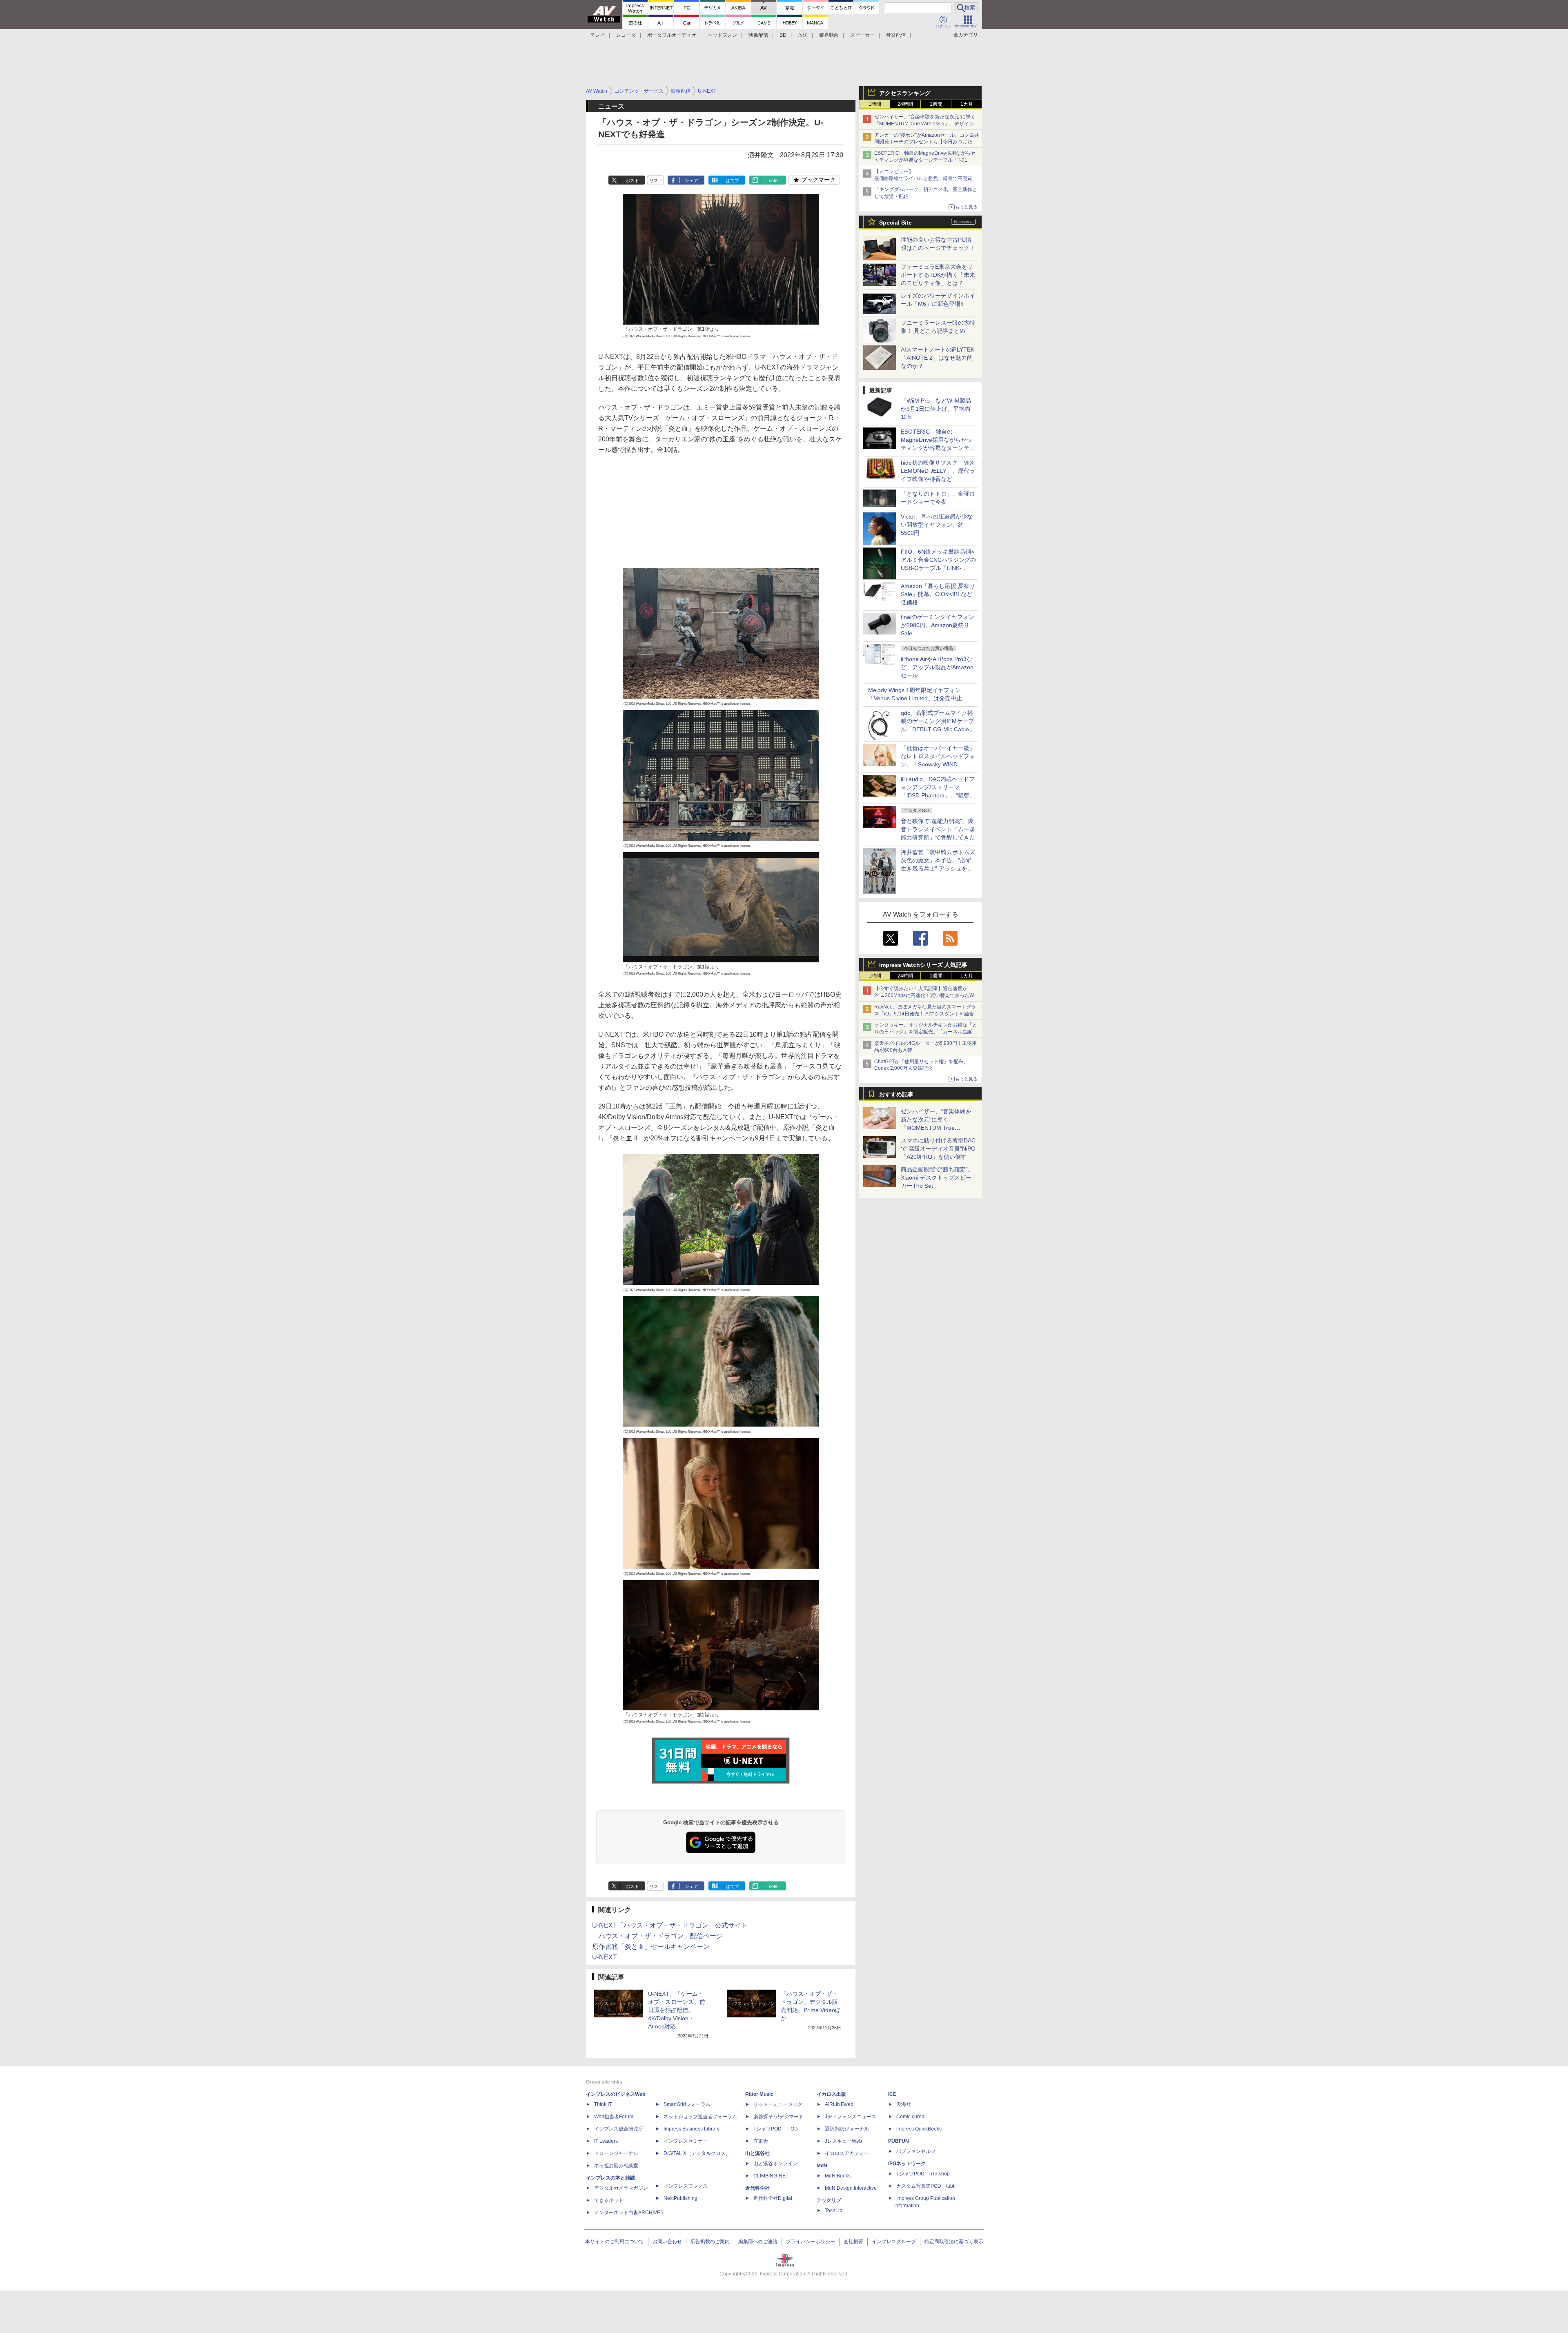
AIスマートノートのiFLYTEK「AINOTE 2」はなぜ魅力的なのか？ (938, 358)
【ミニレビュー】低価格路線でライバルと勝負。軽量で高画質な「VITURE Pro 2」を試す (926, 178)
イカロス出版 (831, 2094)
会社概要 (853, 2242)
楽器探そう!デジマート (778, 2117)
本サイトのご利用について (615, 2242)
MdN (822, 2166)
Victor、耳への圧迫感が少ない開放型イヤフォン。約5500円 (937, 525)
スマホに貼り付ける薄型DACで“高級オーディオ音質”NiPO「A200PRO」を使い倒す (938, 1149)
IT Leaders (606, 2141)
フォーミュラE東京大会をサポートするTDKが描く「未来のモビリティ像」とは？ (938, 275)
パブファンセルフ (916, 2151)
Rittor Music (759, 2094)
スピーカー (862, 35)
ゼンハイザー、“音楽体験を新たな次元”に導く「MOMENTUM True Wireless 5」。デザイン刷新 (927, 124)
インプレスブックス (686, 2186)
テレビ (597, 35)
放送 (803, 35)
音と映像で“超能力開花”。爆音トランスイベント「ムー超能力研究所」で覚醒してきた (938, 829)
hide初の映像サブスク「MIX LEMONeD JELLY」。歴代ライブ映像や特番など (938, 471)
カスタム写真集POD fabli (926, 2186)
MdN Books (838, 2176)
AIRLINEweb (839, 2104)
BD (783, 35)
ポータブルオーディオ (672, 35)
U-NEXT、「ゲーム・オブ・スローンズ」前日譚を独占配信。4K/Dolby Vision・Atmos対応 (677, 2010)
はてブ (732, 180)
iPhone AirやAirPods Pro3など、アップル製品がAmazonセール (937, 667)
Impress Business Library (692, 2129)
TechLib (834, 2211)
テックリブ (829, 2200)
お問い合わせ (667, 2242)
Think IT (603, 2104)
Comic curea (910, 2117)
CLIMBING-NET (771, 2176)
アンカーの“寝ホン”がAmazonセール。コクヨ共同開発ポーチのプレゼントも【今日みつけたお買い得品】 (927, 142)
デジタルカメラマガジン (621, 2188)
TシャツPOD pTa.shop (923, 2174)
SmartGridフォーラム (687, 2104)
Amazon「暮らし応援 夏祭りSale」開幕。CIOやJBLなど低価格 (938, 594)
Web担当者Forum (614, 2117)
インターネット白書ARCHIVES (629, 2213)
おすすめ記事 (896, 1094)
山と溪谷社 (757, 2153)
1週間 (936, 104)
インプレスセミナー (686, 2141)
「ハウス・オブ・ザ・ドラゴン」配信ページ (657, 1936)
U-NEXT (605, 1957)
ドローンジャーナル (616, 2153)
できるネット (609, 2200)
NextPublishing (680, 2198)
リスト (656, 180)
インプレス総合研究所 (619, 2129)
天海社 (904, 2104)
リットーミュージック (778, 2104)
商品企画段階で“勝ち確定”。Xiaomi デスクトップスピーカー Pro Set (937, 1178)
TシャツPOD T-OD (776, 2129)
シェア (692, 180)
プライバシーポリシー (811, 2242)
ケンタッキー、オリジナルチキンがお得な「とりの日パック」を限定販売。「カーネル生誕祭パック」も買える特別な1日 (926, 1032)
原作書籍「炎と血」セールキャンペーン (651, 1947)
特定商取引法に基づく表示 (954, 2242)
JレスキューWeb (843, 2141)
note (773, 180)
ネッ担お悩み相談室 (616, 2166)
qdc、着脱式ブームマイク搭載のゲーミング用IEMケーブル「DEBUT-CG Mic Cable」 (938, 721)
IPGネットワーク (907, 2164)
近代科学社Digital (773, 2198)
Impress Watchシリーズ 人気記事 (923, 965)
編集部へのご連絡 (758, 2242)
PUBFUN (899, 2141)
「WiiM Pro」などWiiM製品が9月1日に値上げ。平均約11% (936, 409)
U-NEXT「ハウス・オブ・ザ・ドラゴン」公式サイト (670, 1925)
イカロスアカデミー (847, 2153)
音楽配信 (896, 35)
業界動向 (829, 35)
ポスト (632, 180)
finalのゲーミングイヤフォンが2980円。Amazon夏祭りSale (938, 625)
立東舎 (761, 2141)
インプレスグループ (894, 2242)
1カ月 (967, 104)
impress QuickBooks (919, 2129)
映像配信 (758, 35)
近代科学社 (757, 2188)
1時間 (875, 104)
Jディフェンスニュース (851, 2117)
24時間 (905, 104)
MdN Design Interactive (851, 2188)
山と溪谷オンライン (775, 2164)
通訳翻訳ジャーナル (847, 2129)
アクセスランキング (905, 93)
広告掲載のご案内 (710, 2242)
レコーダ (626, 35)
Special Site (895, 223)
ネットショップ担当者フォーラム (700, 2117)
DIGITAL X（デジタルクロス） (697, 2153)
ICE (892, 2094)
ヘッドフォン (722, 35)
